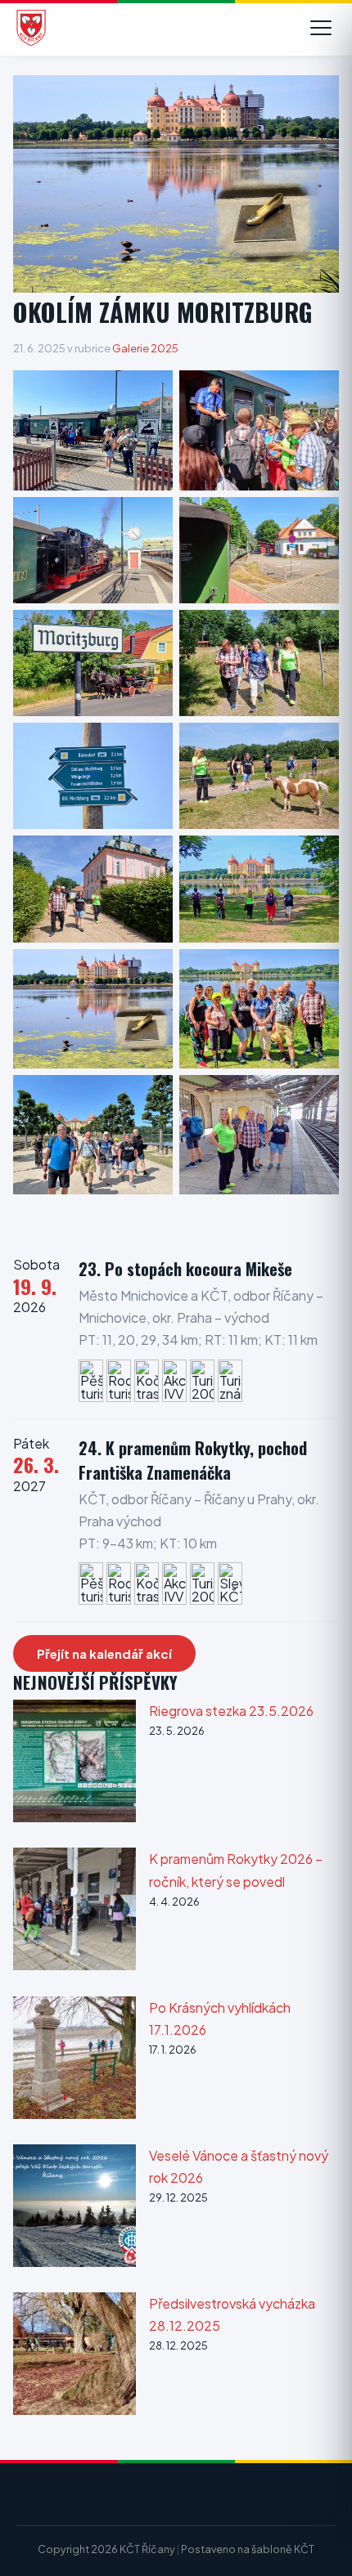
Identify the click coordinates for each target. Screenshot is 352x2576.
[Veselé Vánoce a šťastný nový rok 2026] (74, 2209)
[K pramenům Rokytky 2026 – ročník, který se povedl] (74, 1912)
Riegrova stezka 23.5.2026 (231, 1711)
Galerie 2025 (145, 348)
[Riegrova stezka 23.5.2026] (74, 1764)
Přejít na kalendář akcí (104, 1653)
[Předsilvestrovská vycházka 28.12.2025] (74, 2356)
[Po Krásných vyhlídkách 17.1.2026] (74, 2061)
